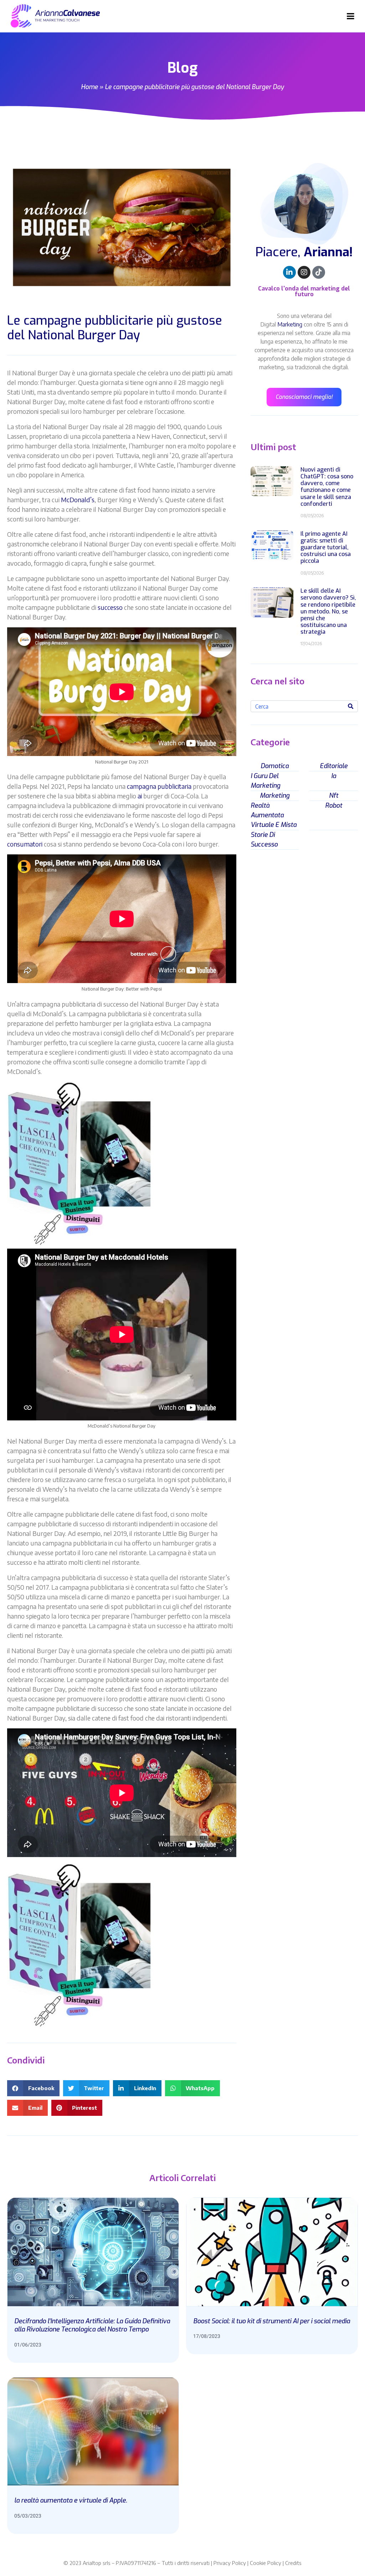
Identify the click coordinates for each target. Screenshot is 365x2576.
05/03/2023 (28, 2516)
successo (110, 607)
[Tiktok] (319, 272)
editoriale (334, 766)
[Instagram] (304, 272)
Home (89, 87)
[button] (33, 2088)
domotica (275, 766)
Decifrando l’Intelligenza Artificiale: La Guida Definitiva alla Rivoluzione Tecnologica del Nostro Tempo (92, 2325)
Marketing (290, 324)
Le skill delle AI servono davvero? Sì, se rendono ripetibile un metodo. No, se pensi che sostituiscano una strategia (328, 611)
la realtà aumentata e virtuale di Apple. (71, 2500)
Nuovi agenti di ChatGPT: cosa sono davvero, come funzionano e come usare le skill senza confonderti (327, 487)
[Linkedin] (289, 272)
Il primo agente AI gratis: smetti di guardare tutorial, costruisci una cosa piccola (326, 547)
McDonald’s (78, 500)
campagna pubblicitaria (159, 786)
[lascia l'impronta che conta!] (80, 1164)
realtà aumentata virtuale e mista (274, 815)
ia (334, 776)
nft (334, 796)
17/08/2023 (207, 2336)
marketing (275, 796)
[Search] (351, 706)
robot (334, 806)
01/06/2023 (28, 2345)
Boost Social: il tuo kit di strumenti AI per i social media (272, 2321)
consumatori (25, 844)
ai (140, 796)
